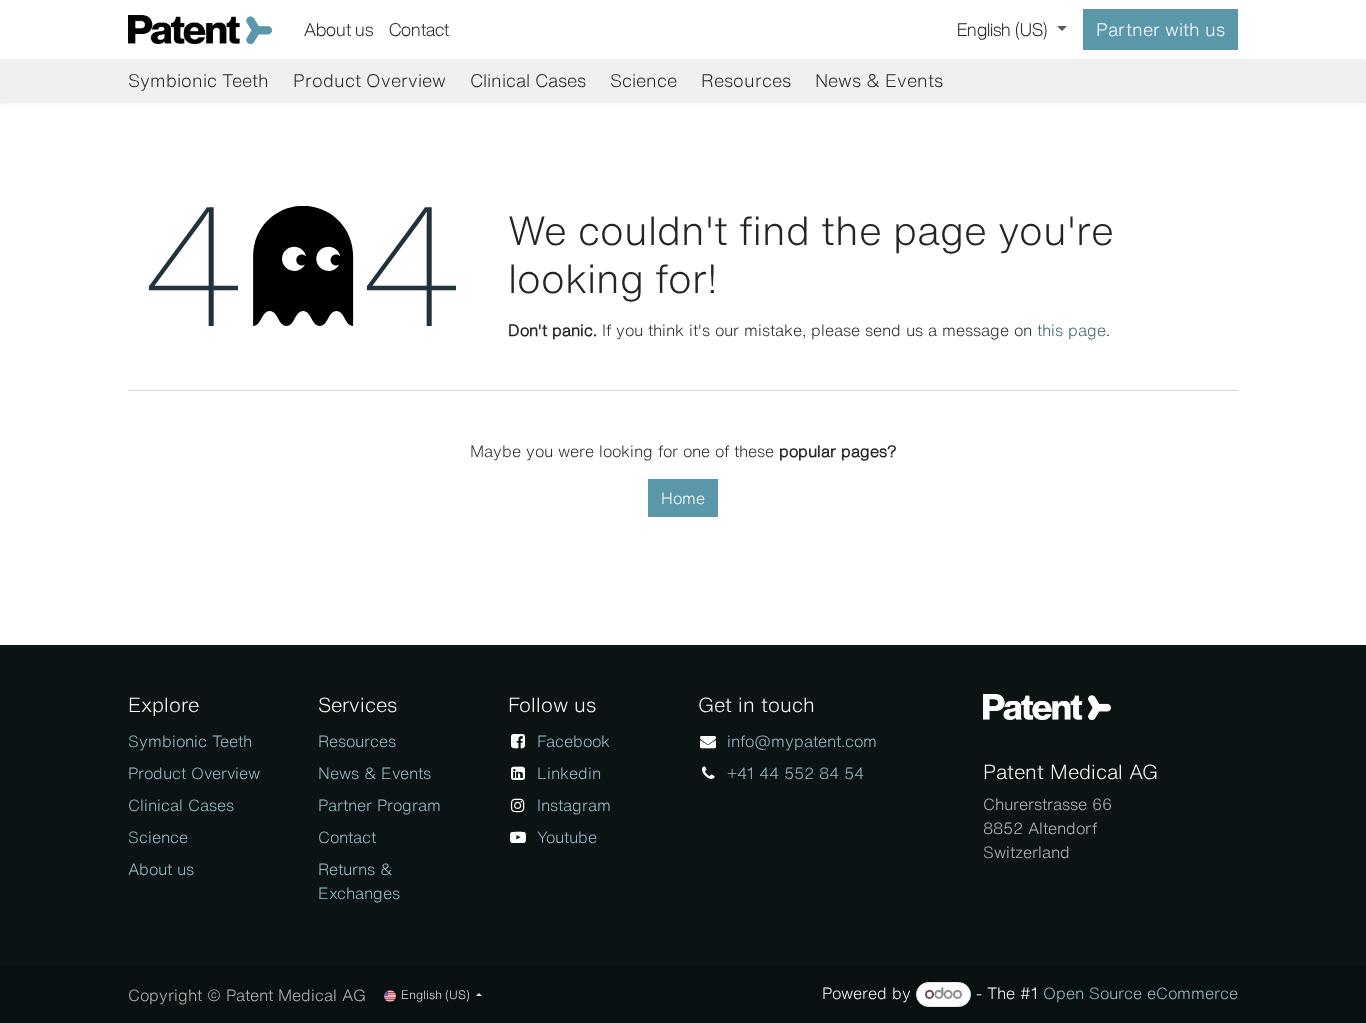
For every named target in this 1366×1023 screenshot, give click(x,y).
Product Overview (194, 773)
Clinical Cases (181, 805)
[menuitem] (338, 29)
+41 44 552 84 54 (795, 773)
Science (158, 837)
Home (683, 498)
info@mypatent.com (802, 741)
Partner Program (379, 805)
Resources (357, 741)
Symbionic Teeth (190, 741)
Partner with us (1160, 29)
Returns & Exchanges (359, 881)
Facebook (573, 741)
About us (161, 869)
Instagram (574, 805)
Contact (347, 837)
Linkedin (569, 773)
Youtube (567, 837)
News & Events (374, 773)
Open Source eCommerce (1140, 993)
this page (1071, 330)
